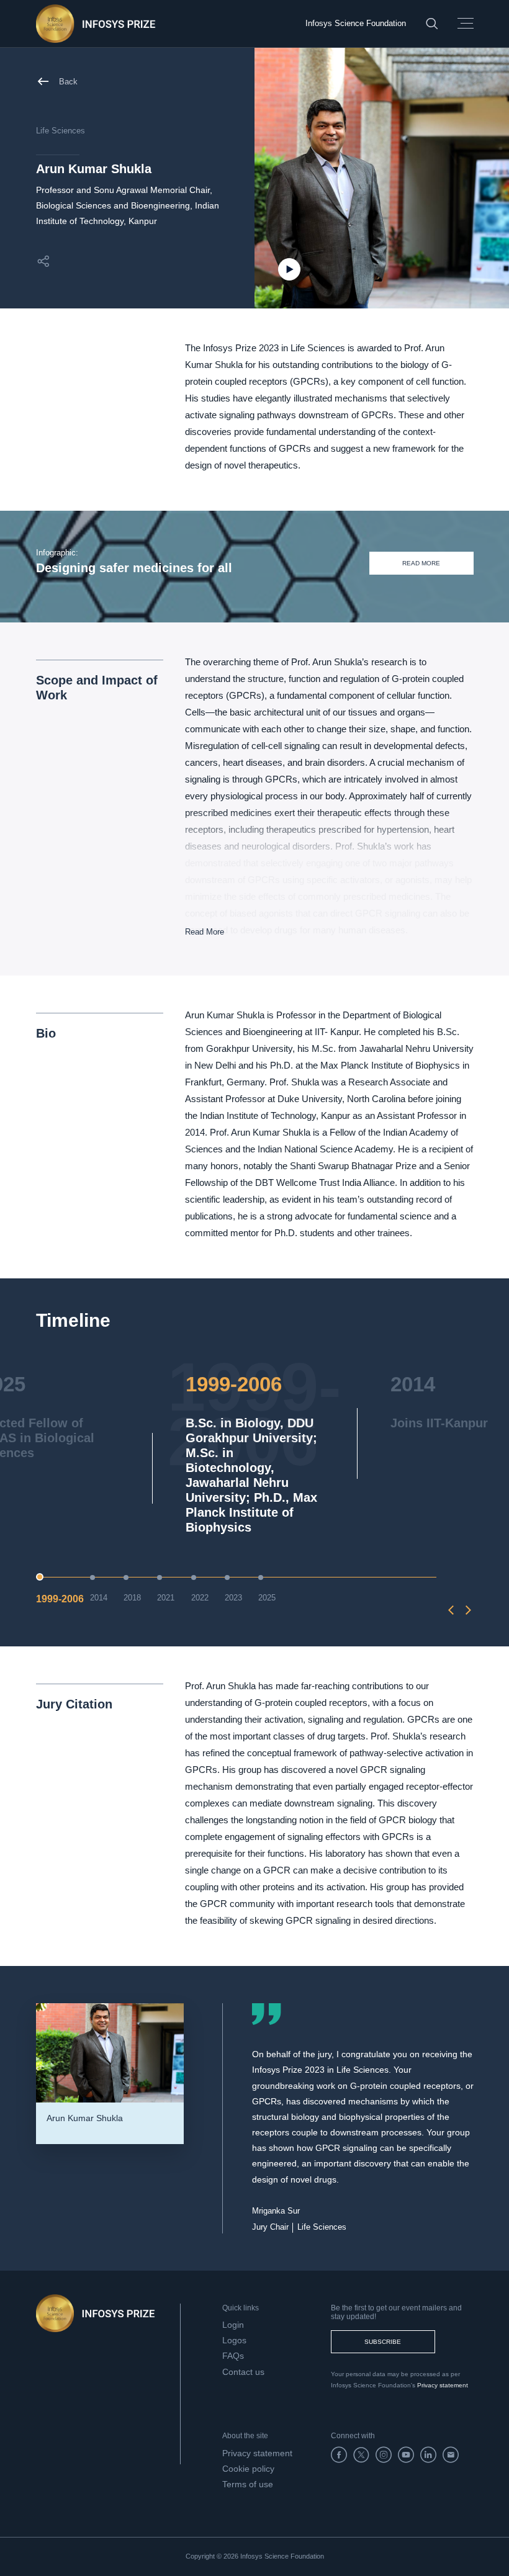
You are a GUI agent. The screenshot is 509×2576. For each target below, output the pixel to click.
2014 (99, 1598)
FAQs (233, 2356)
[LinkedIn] (428, 2455)
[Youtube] (406, 2455)
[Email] (451, 2455)
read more (421, 563)
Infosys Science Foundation (356, 23)
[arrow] (451, 1610)
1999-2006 (60, 1599)
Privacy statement (443, 2385)
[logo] (96, 24)
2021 (166, 1598)
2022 (200, 1598)
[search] (432, 23)
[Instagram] (384, 2455)
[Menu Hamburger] (466, 24)
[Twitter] (361, 2455)
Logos (234, 2340)
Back (68, 82)
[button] (43, 261)
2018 (132, 1598)
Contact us (243, 2372)
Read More (205, 932)
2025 (267, 1598)
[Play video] (289, 269)
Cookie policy (248, 2469)
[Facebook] (339, 2455)
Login (233, 2325)
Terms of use (248, 2484)
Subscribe (383, 2342)
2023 (233, 1598)
